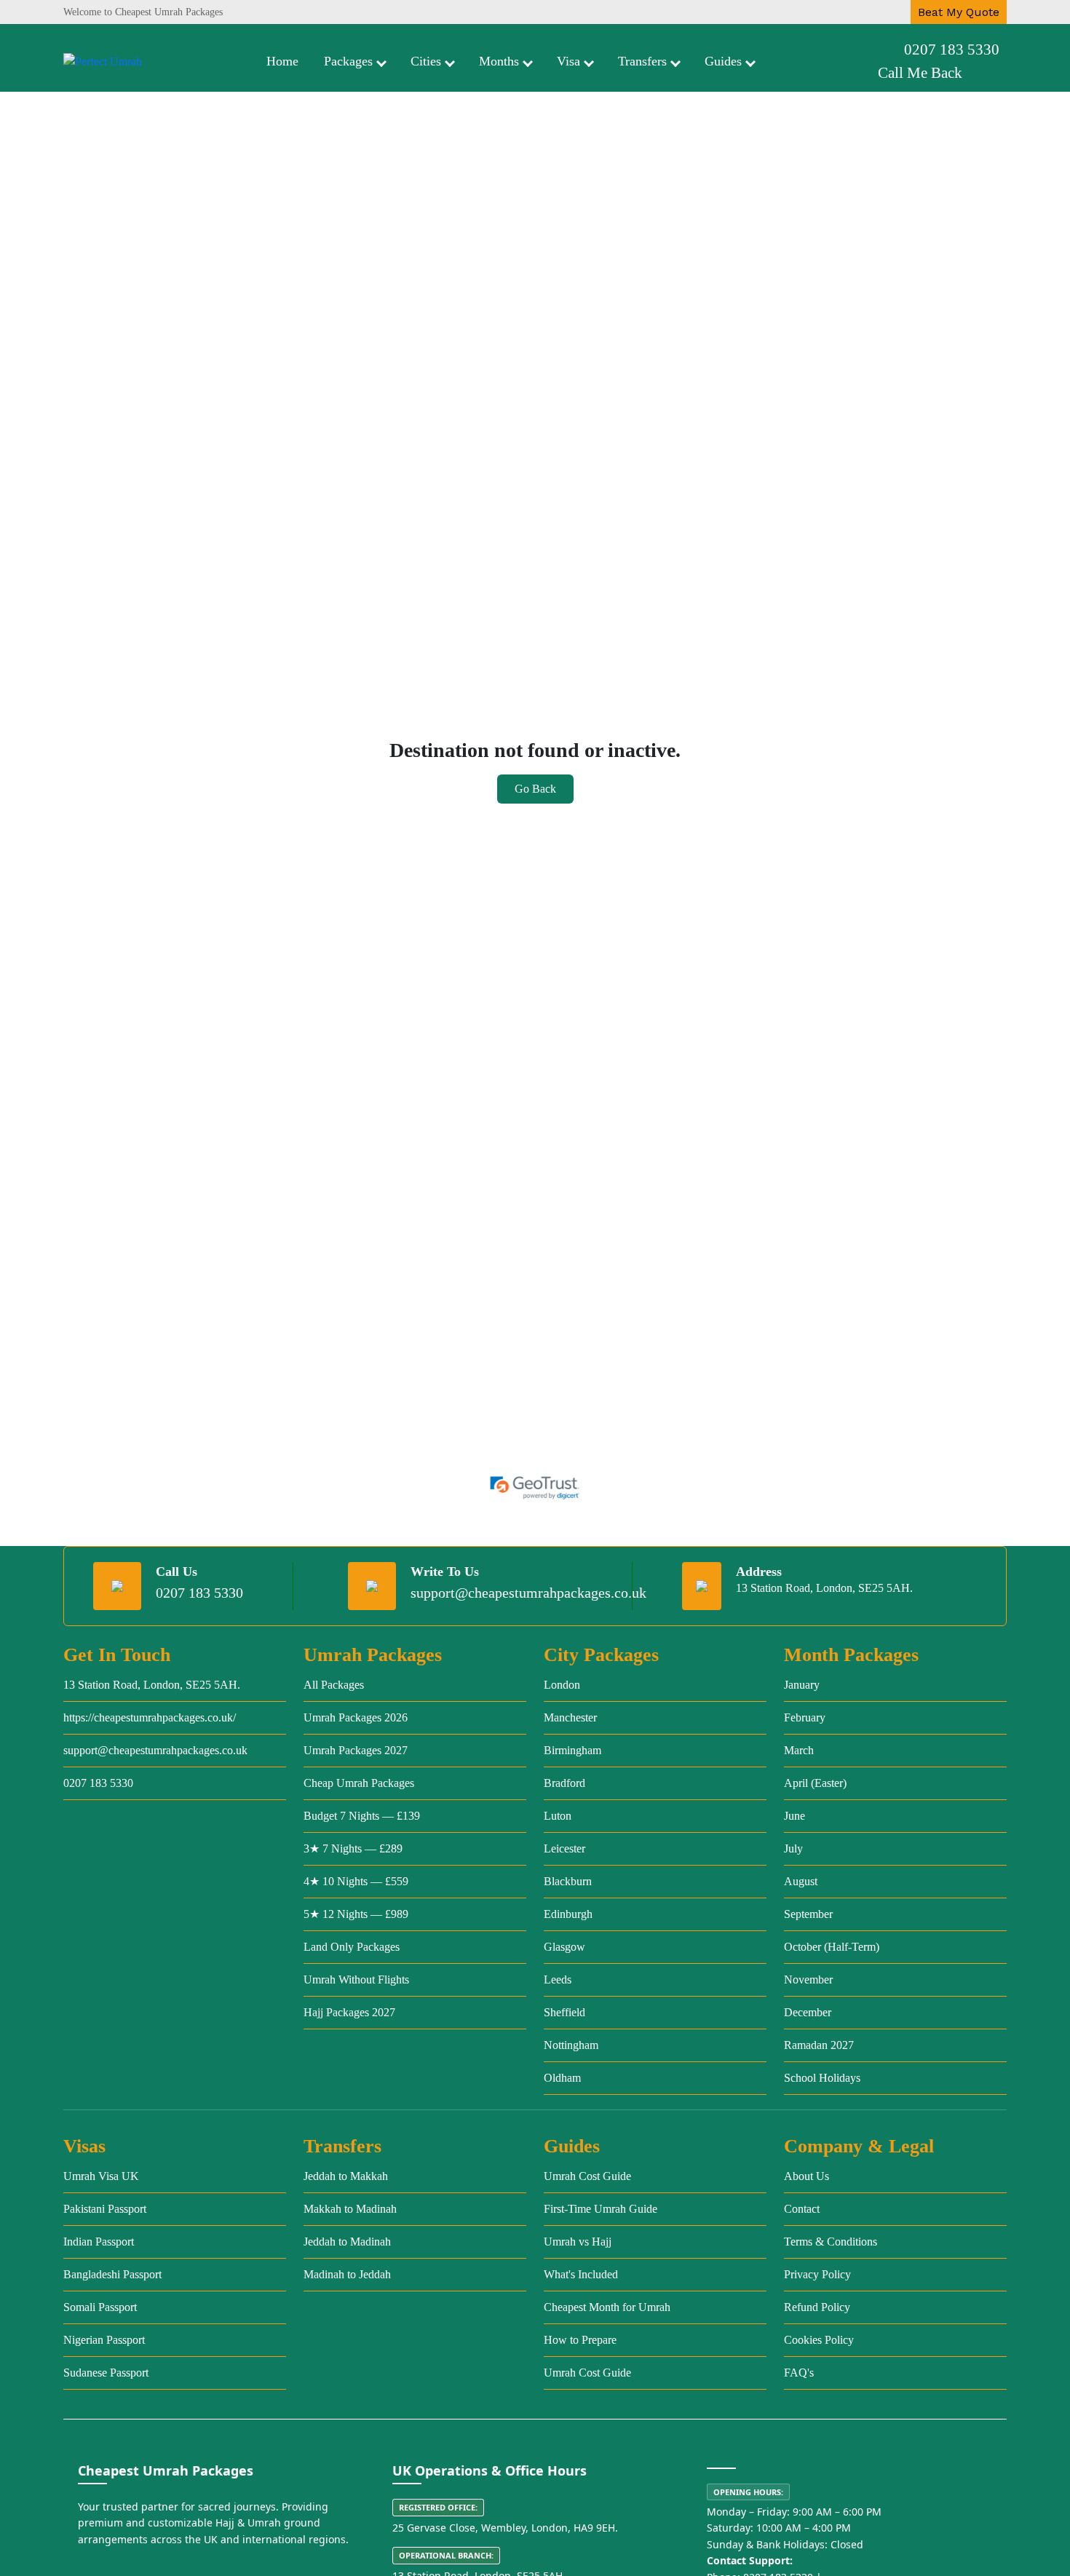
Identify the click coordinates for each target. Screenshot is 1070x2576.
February (805, 1717)
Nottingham (571, 2045)
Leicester (564, 1848)
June (794, 1816)
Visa (568, 61)
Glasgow (564, 1947)
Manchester (570, 1717)
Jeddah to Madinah (347, 2242)
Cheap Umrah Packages (359, 1783)
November (808, 1979)
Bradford (564, 1783)
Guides (723, 61)
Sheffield (564, 2012)
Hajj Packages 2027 (349, 2012)
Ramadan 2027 (819, 2045)
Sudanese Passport (106, 2373)
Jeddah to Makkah (346, 2176)
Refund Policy (817, 2307)
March (799, 1750)
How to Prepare (580, 2340)
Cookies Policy (819, 2340)
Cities (426, 61)
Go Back (535, 789)
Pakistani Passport (105, 2209)
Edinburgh (568, 1914)
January (802, 1685)
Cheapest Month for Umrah (607, 2307)
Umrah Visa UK (101, 2176)
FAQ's (799, 2373)
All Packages (334, 1685)
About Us (807, 2176)
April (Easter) (815, 1783)
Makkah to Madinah (350, 2209)
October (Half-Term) (832, 1947)
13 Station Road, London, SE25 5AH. (152, 1685)
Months (499, 61)
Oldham (562, 2078)
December (808, 2012)
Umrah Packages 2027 (356, 1750)
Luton (558, 1816)
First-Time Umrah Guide (601, 2209)
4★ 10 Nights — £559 (356, 1881)
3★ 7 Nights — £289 (353, 1848)
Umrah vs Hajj (578, 2242)
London (562, 1685)
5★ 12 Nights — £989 (356, 1914)
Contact (802, 2209)
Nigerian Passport (104, 2340)
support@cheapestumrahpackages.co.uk (528, 1593)
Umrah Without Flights (356, 1979)
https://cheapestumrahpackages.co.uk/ (150, 1717)
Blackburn (568, 1881)
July (793, 1848)
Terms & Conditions (831, 2242)
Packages (348, 61)
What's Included (581, 2274)
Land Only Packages (352, 1947)
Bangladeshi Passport (112, 2274)
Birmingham (572, 1750)
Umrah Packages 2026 (356, 1717)
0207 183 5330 (952, 49)
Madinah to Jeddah (347, 2274)
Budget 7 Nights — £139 (362, 1816)
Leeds (558, 1979)
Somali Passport (100, 2307)
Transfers (642, 61)
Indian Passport (99, 2242)
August (801, 1881)
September (808, 1914)
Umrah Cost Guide (587, 2176)
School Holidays (822, 2078)
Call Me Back (920, 73)
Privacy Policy (817, 2274)
